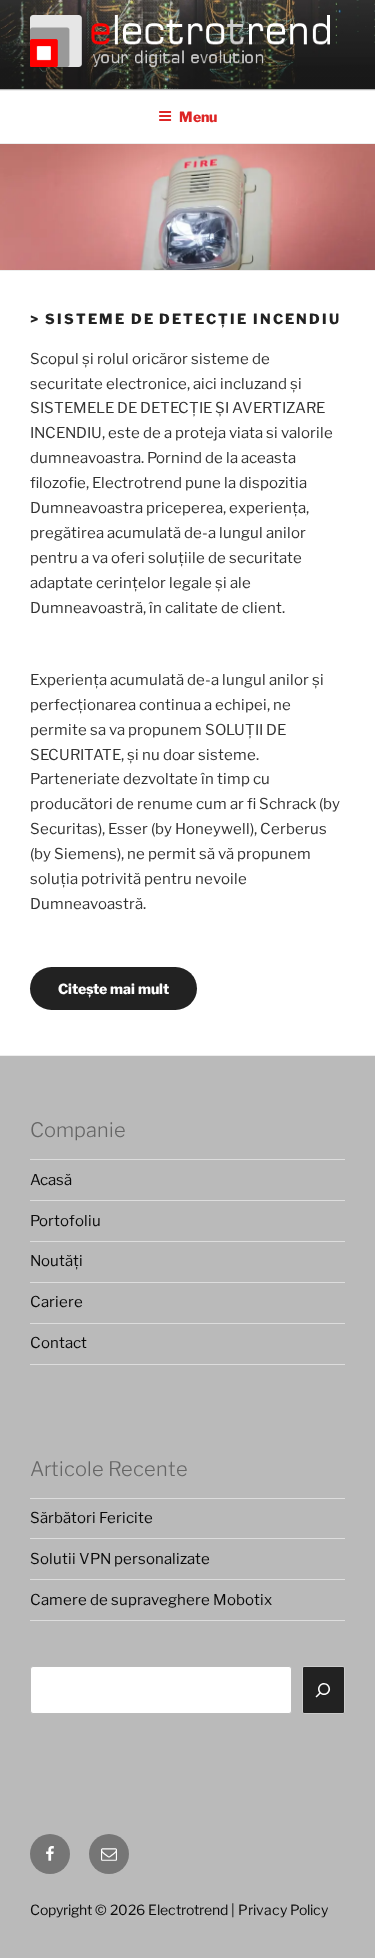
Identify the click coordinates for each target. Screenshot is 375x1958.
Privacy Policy (283, 1909)
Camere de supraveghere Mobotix (151, 1600)
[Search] (324, 1690)
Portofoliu (65, 1221)
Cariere (56, 1302)
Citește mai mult (113, 988)
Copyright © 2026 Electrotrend (129, 1909)
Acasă (51, 1180)
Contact (58, 1343)
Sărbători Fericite (91, 1518)
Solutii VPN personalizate (120, 1559)
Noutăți (56, 1261)
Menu (198, 116)
